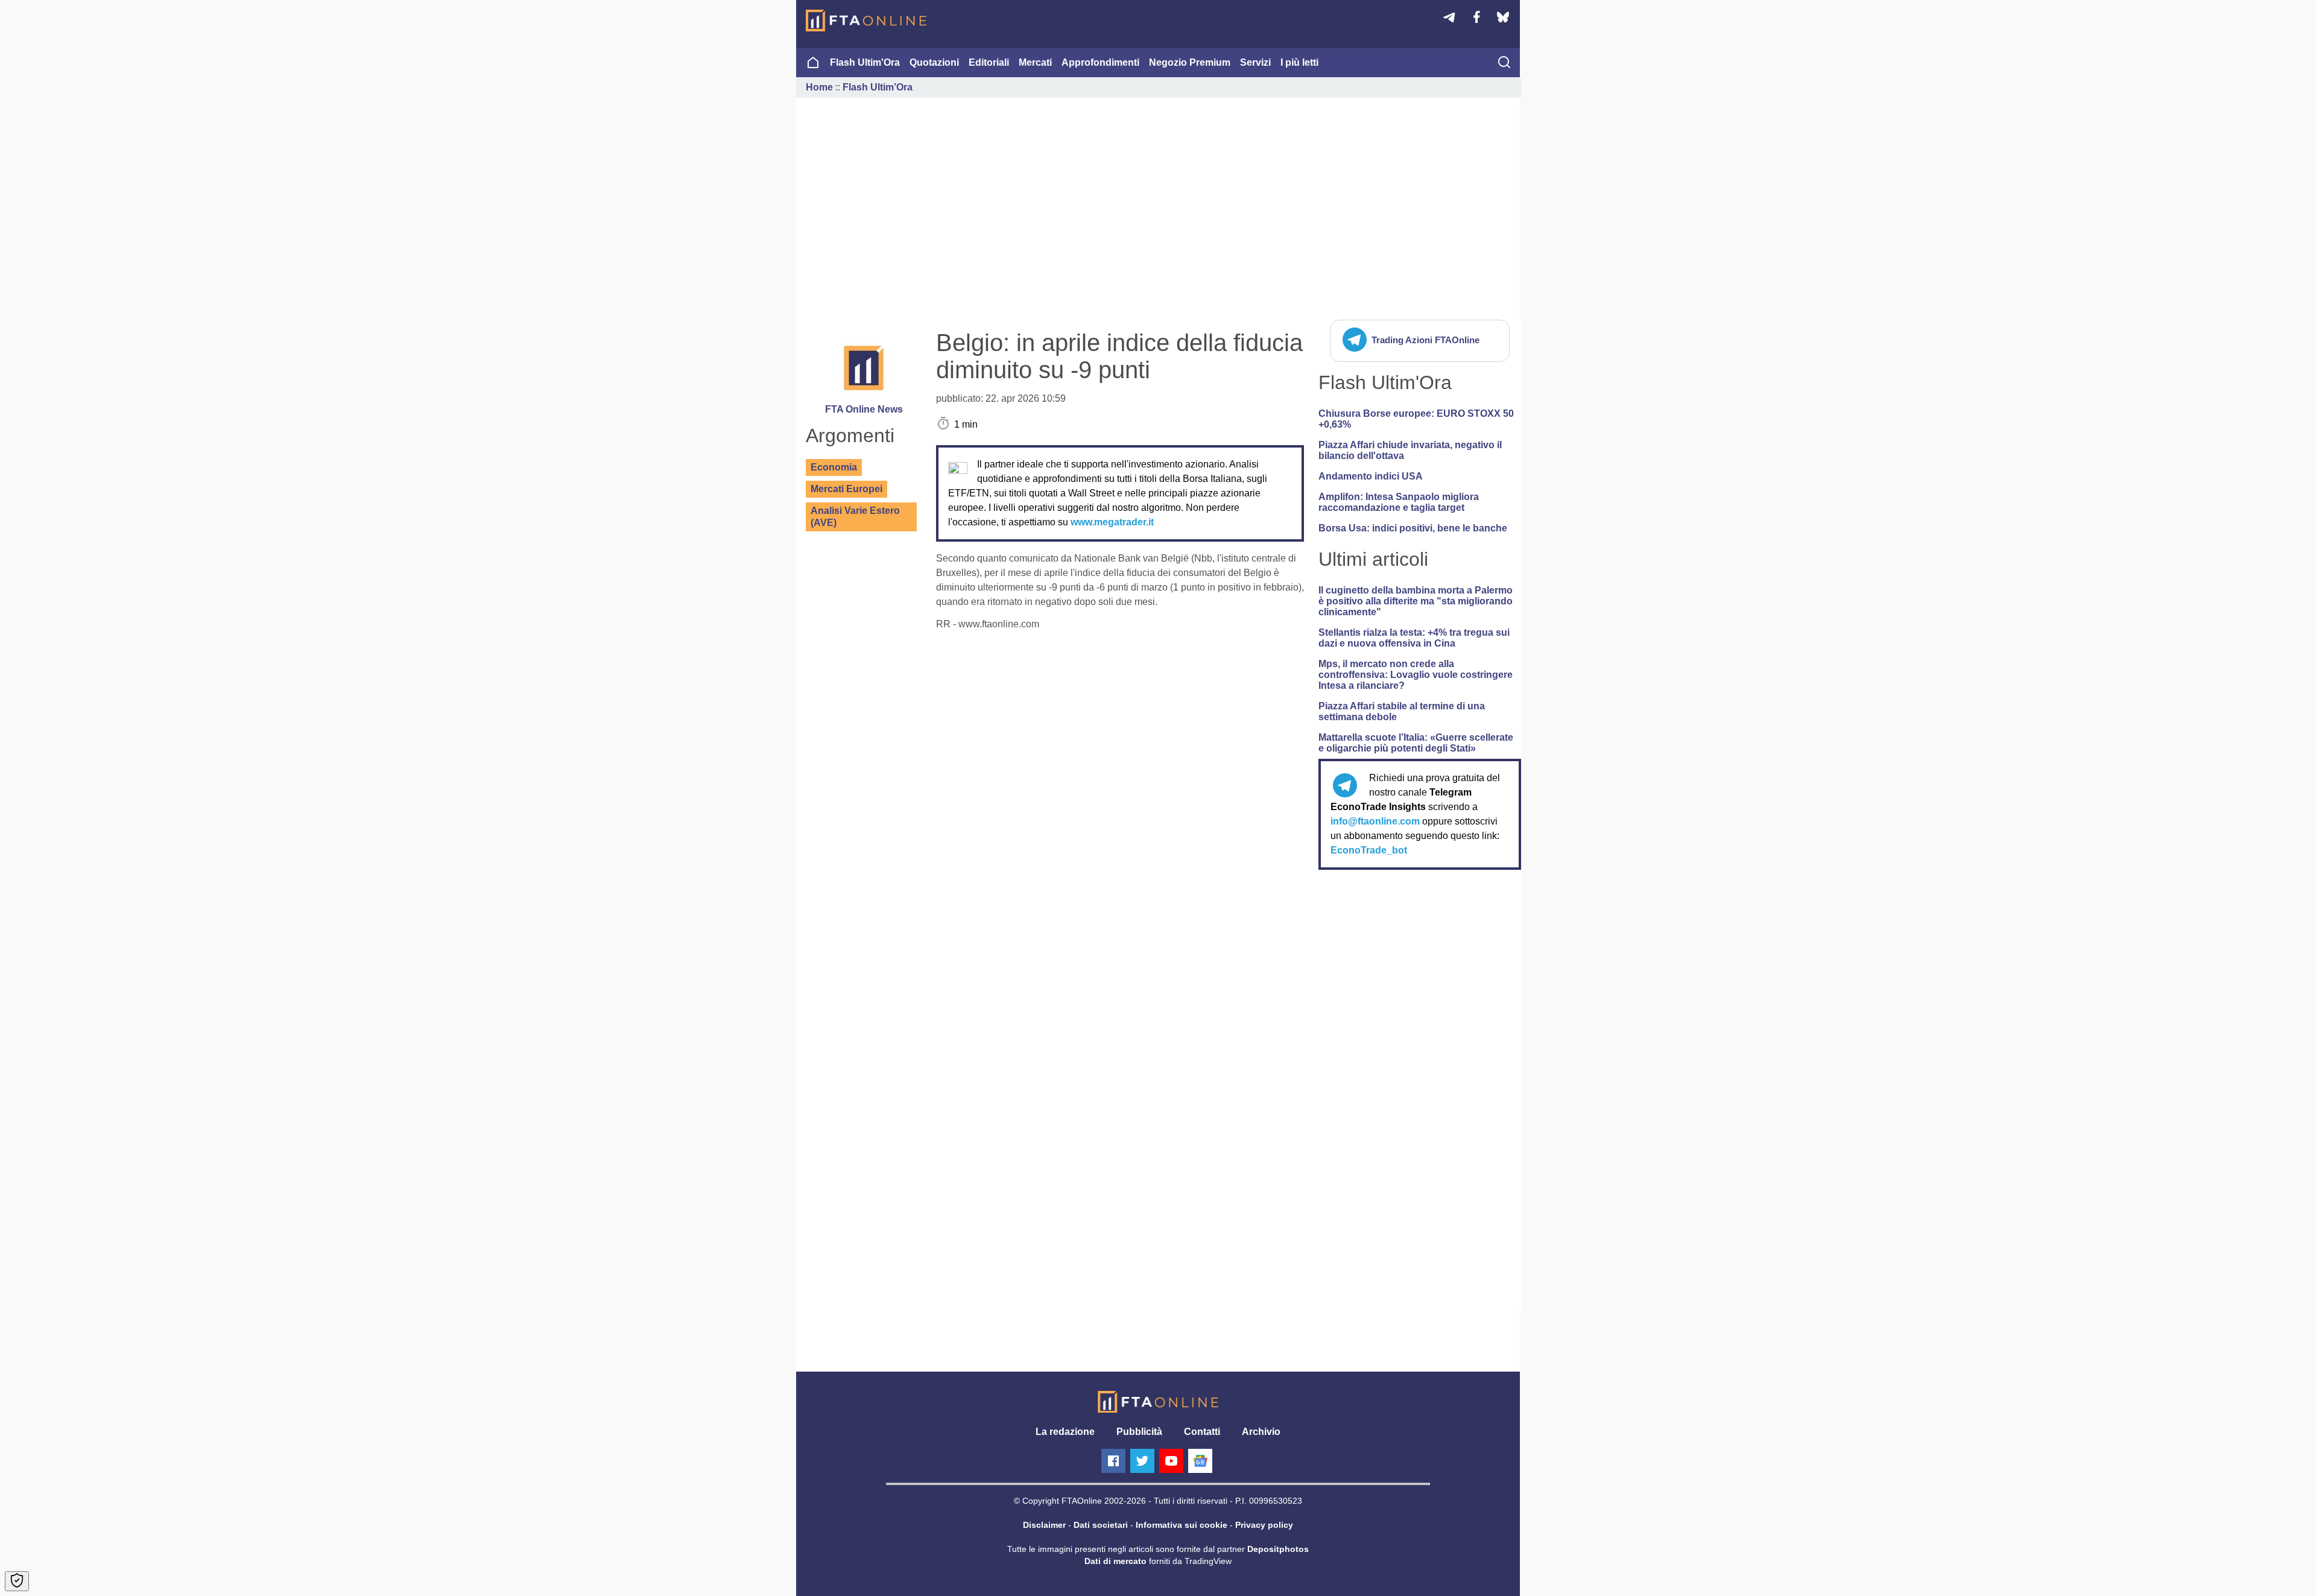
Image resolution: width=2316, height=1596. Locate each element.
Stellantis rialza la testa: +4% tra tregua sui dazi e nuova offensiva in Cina (1414, 638)
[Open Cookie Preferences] (17, 1581)
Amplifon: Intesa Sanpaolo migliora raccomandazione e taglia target (1399, 502)
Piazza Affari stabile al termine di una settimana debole (1402, 711)
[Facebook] (1113, 1461)
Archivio (1261, 1432)
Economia (834, 467)
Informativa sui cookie (1182, 1525)
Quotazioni (934, 62)
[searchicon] (1504, 63)
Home (819, 87)
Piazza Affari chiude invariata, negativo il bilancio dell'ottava (1410, 450)
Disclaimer (1044, 1525)
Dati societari (1101, 1525)
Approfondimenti (1100, 62)
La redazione (1065, 1432)
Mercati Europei (846, 489)
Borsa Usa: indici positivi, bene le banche (1413, 528)
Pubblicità (1139, 1432)
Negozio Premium (1190, 62)
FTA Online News (864, 409)
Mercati (1035, 62)
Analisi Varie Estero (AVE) (855, 517)
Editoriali (989, 62)
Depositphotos (1278, 1549)
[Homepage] (866, 21)
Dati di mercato (1115, 1561)
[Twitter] (1142, 1461)
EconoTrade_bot (1369, 850)
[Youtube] (1171, 1461)
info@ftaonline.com (1375, 821)
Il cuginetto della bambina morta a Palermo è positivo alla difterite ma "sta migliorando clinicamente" (1416, 601)
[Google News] (1200, 1461)
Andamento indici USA (1371, 476)
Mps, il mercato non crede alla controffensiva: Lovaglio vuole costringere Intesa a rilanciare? (1416, 675)
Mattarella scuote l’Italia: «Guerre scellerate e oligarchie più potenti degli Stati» (1416, 743)
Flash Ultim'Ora (865, 62)
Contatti (1202, 1432)
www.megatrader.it (1112, 522)
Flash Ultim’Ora (878, 87)
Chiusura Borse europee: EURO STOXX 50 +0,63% (1416, 419)
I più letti (1299, 62)
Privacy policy (1264, 1525)
